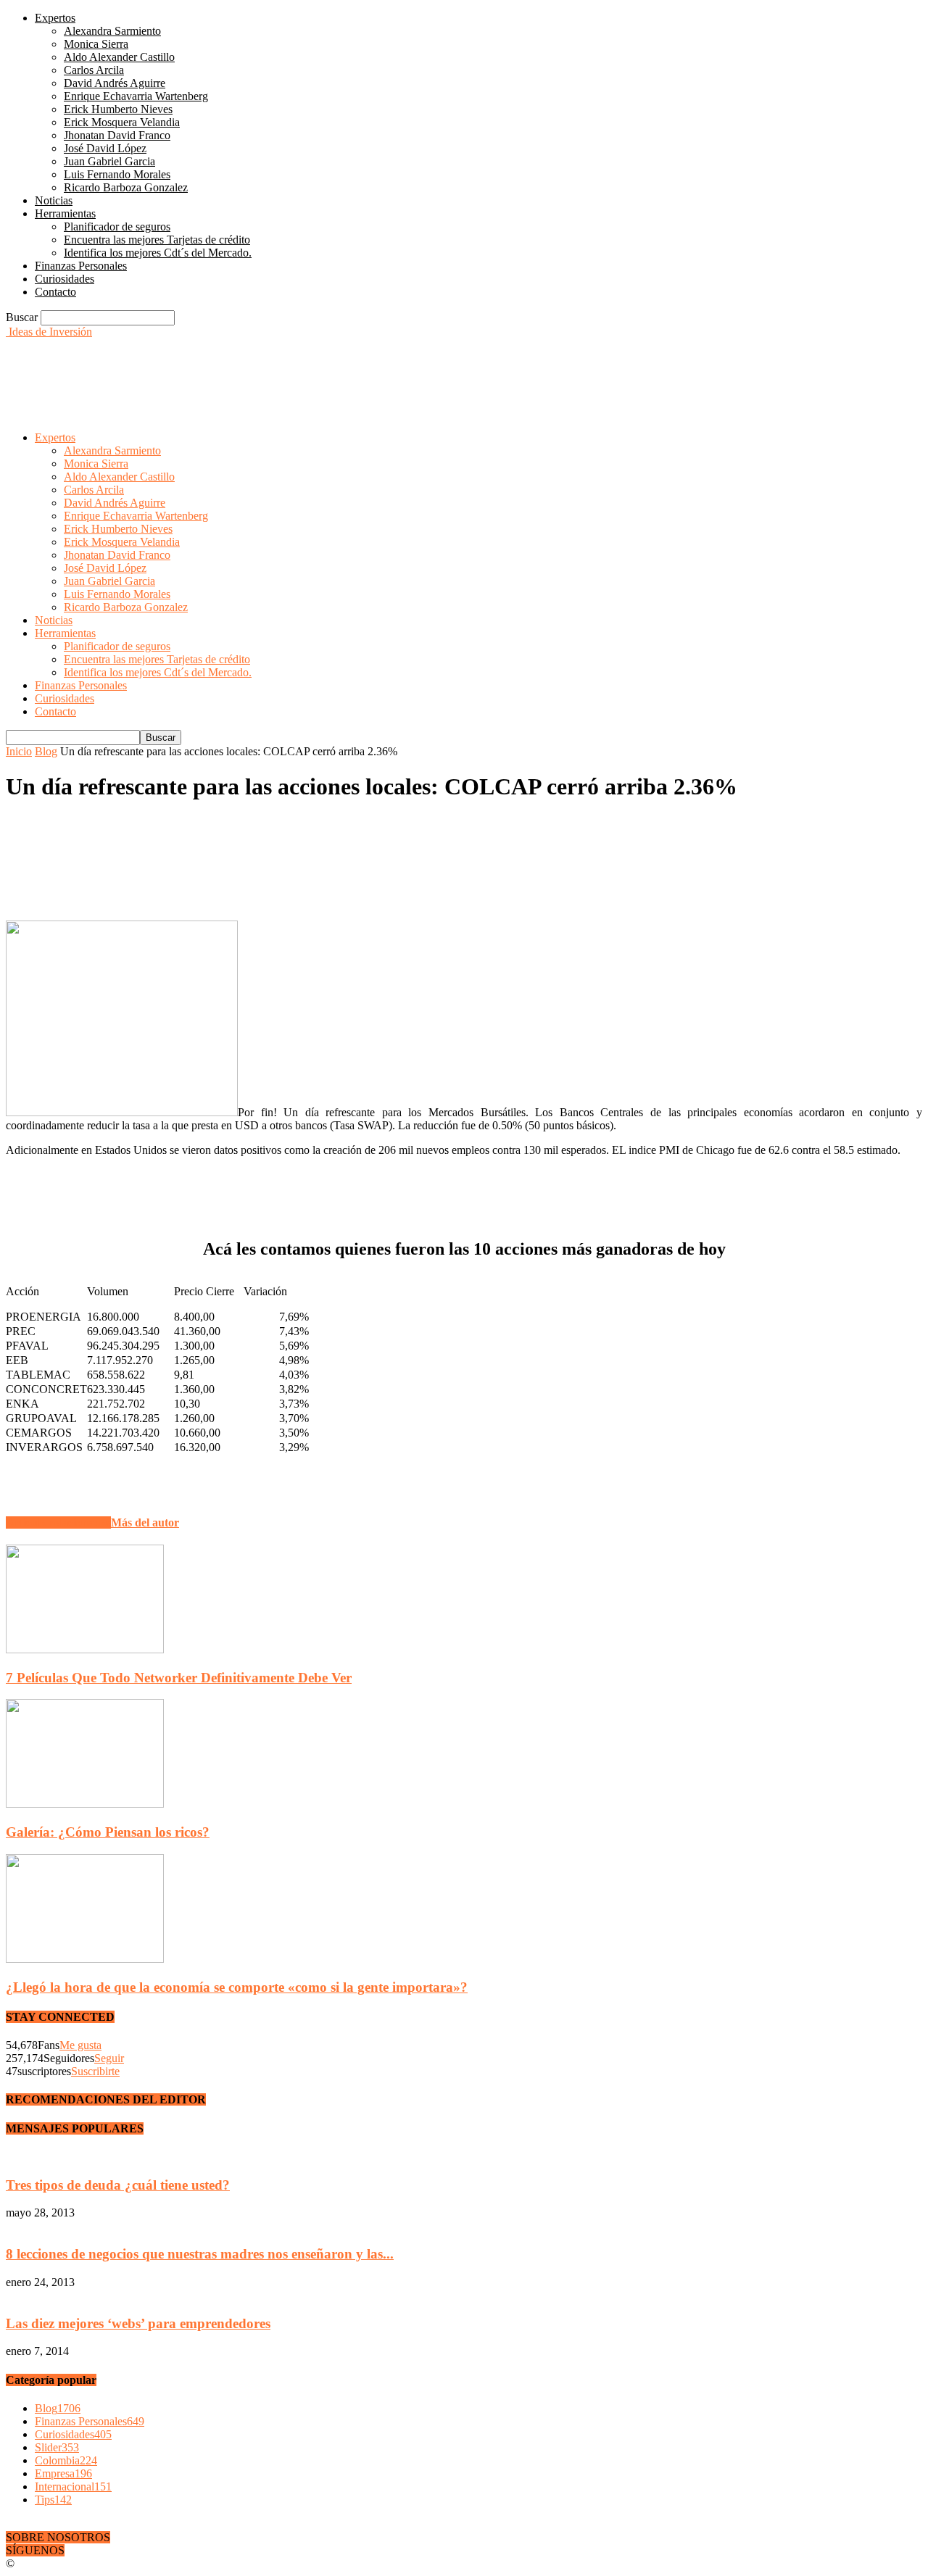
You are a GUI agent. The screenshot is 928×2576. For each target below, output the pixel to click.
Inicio (19, 751)
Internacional (73, 2486)
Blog (46, 751)
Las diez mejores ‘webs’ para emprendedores (138, 2323)
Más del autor (145, 1522)
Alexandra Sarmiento (112, 31)
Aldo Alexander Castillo (119, 57)
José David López (105, 148)
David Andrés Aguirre (115, 83)
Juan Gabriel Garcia (109, 161)
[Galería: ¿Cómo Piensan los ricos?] (85, 1804)
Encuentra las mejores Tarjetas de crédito (157, 240)
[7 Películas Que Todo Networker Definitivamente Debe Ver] (85, 1649)
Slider (57, 2447)
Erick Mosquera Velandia (122, 122)
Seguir (109, 2058)
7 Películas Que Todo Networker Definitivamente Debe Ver (179, 1678)
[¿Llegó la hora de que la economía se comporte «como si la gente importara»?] (85, 1959)
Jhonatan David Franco (117, 135)
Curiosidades (65, 279)
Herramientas (65, 213)
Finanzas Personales (81, 266)
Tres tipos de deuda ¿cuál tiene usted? (118, 2185)
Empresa (63, 2473)
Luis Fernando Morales (117, 174)
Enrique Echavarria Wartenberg (136, 96)
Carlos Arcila (94, 70)
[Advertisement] (270, 371)
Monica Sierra (96, 44)
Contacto (55, 292)
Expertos (55, 18)
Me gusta (80, 2045)
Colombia (66, 2460)
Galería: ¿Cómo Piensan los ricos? (108, 1832)
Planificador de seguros (117, 227)
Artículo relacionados (58, 1522)
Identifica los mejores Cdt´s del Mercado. (158, 253)
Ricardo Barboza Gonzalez (126, 187)
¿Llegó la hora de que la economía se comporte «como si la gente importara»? (237, 1987)
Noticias (54, 200)
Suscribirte (95, 2071)
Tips (53, 2500)
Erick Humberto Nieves (118, 109)
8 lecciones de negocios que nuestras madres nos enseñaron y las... (200, 2254)
